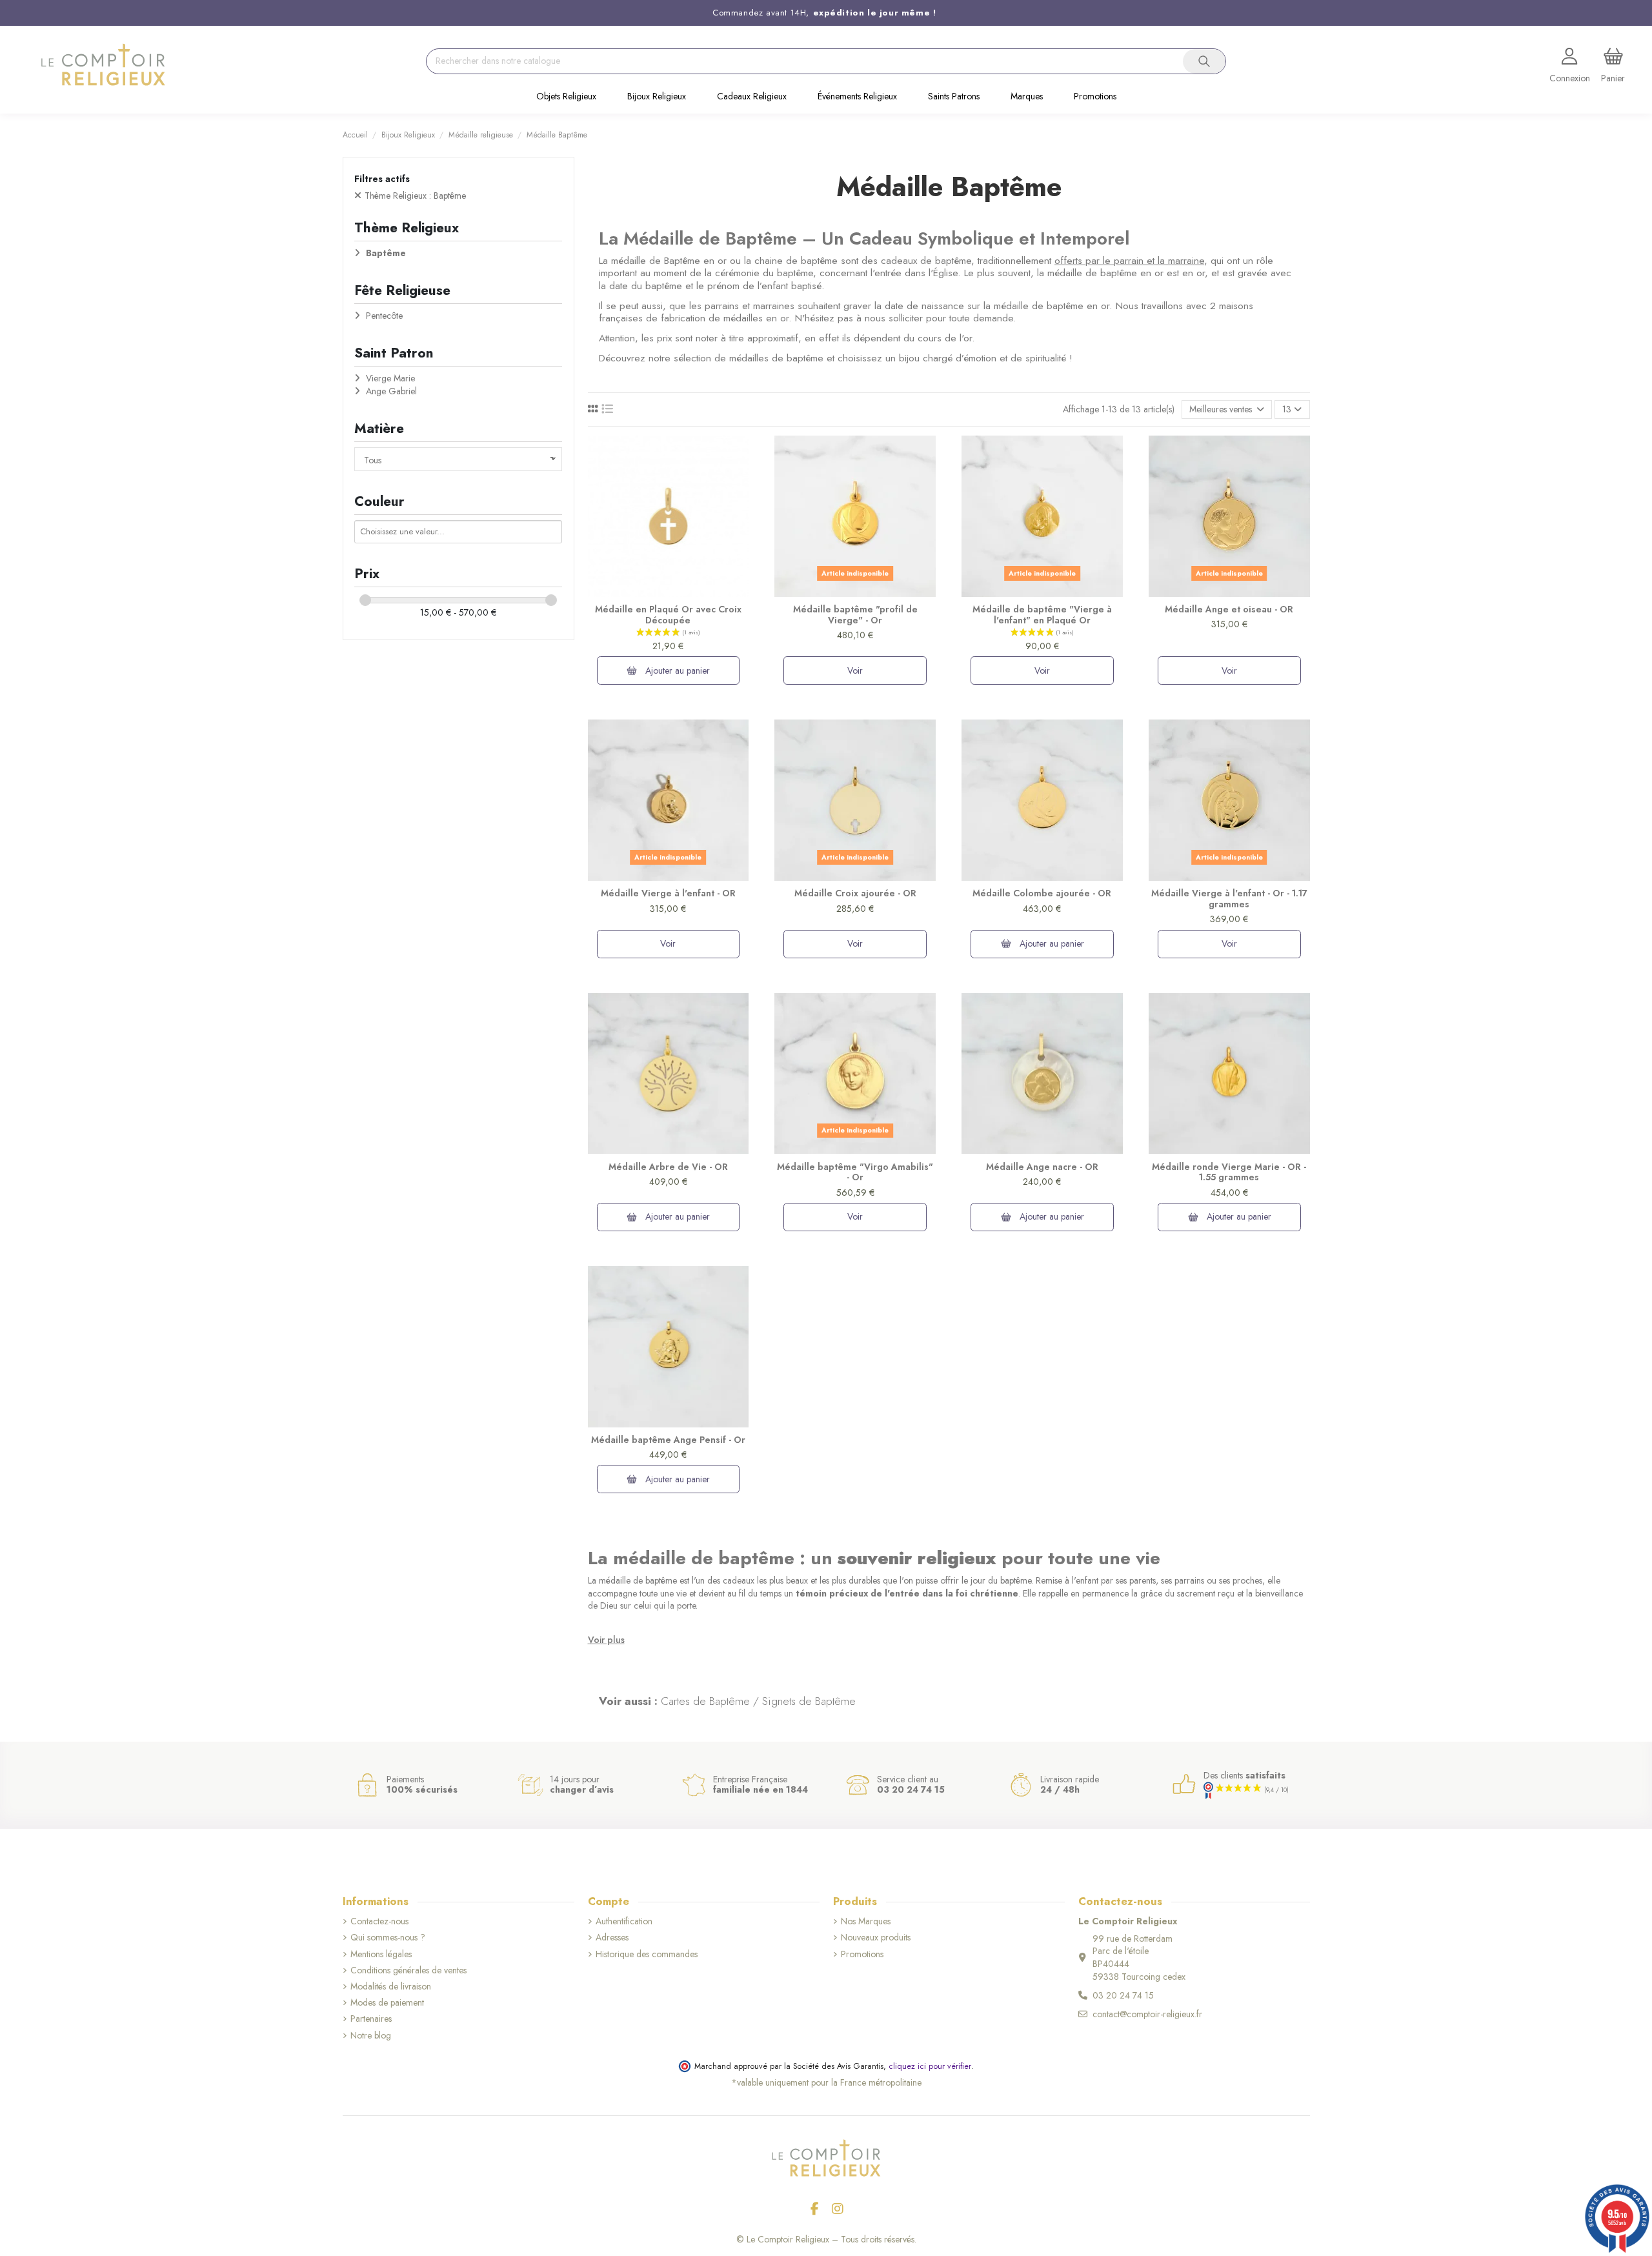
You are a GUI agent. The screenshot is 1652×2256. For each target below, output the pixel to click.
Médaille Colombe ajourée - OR (1042, 893)
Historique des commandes (647, 1954)
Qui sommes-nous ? (388, 1938)
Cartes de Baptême (705, 1701)
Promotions (862, 1954)
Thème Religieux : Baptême (415, 196)
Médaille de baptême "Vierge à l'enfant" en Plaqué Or (1042, 615)
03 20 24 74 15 (1123, 1995)
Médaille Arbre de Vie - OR (668, 1167)
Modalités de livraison (391, 1987)
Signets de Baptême (809, 1701)
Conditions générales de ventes (408, 1970)
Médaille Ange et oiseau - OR (1229, 609)
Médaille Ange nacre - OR (1042, 1167)
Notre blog (371, 2036)
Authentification (624, 1921)
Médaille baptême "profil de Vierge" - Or (855, 615)
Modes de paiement (387, 2003)
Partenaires (371, 2019)
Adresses (612, 1938)
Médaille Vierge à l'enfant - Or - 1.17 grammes (1229, 899)
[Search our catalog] (1204, 61)
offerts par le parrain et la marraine (1129, 261)
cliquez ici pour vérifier (930, 2066)
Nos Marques (866, 1921)
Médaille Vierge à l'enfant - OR (668, 893)
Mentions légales (381, 1954)
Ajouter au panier (676, 670)
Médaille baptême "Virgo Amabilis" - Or (855, 1172)
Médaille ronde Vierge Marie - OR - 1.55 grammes (1229, 1172)
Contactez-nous (379, 1921)
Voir (855, 670)
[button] (566, 97)
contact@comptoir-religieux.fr (1147, 2014)
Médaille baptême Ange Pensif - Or (668, 1440)
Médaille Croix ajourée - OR (855, 893)
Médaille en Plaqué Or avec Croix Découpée (668, 615)
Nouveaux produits (876, 1938)
